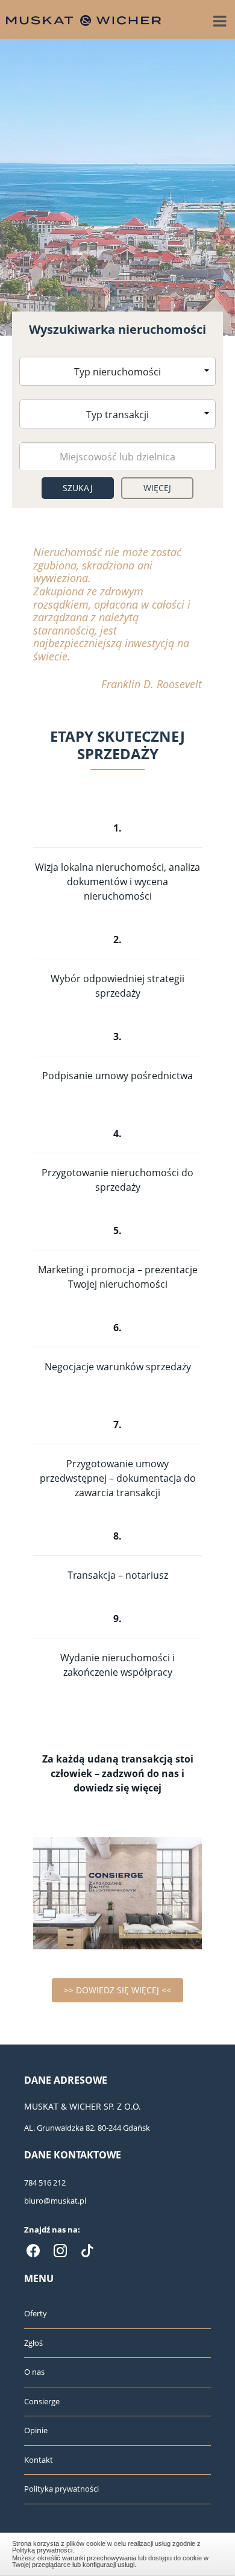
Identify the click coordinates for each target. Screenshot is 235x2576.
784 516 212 (45, 2183)
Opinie (36, 2430)
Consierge (42, 2401)
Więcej (158, 488)
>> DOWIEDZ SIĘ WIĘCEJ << (117, 1990)
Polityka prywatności (61, 2489)
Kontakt (39, 2460)
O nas (34, 2372)
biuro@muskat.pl (55, 2201)
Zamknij (118, 2552)
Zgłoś (33, 2343)
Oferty (36, 2313)
